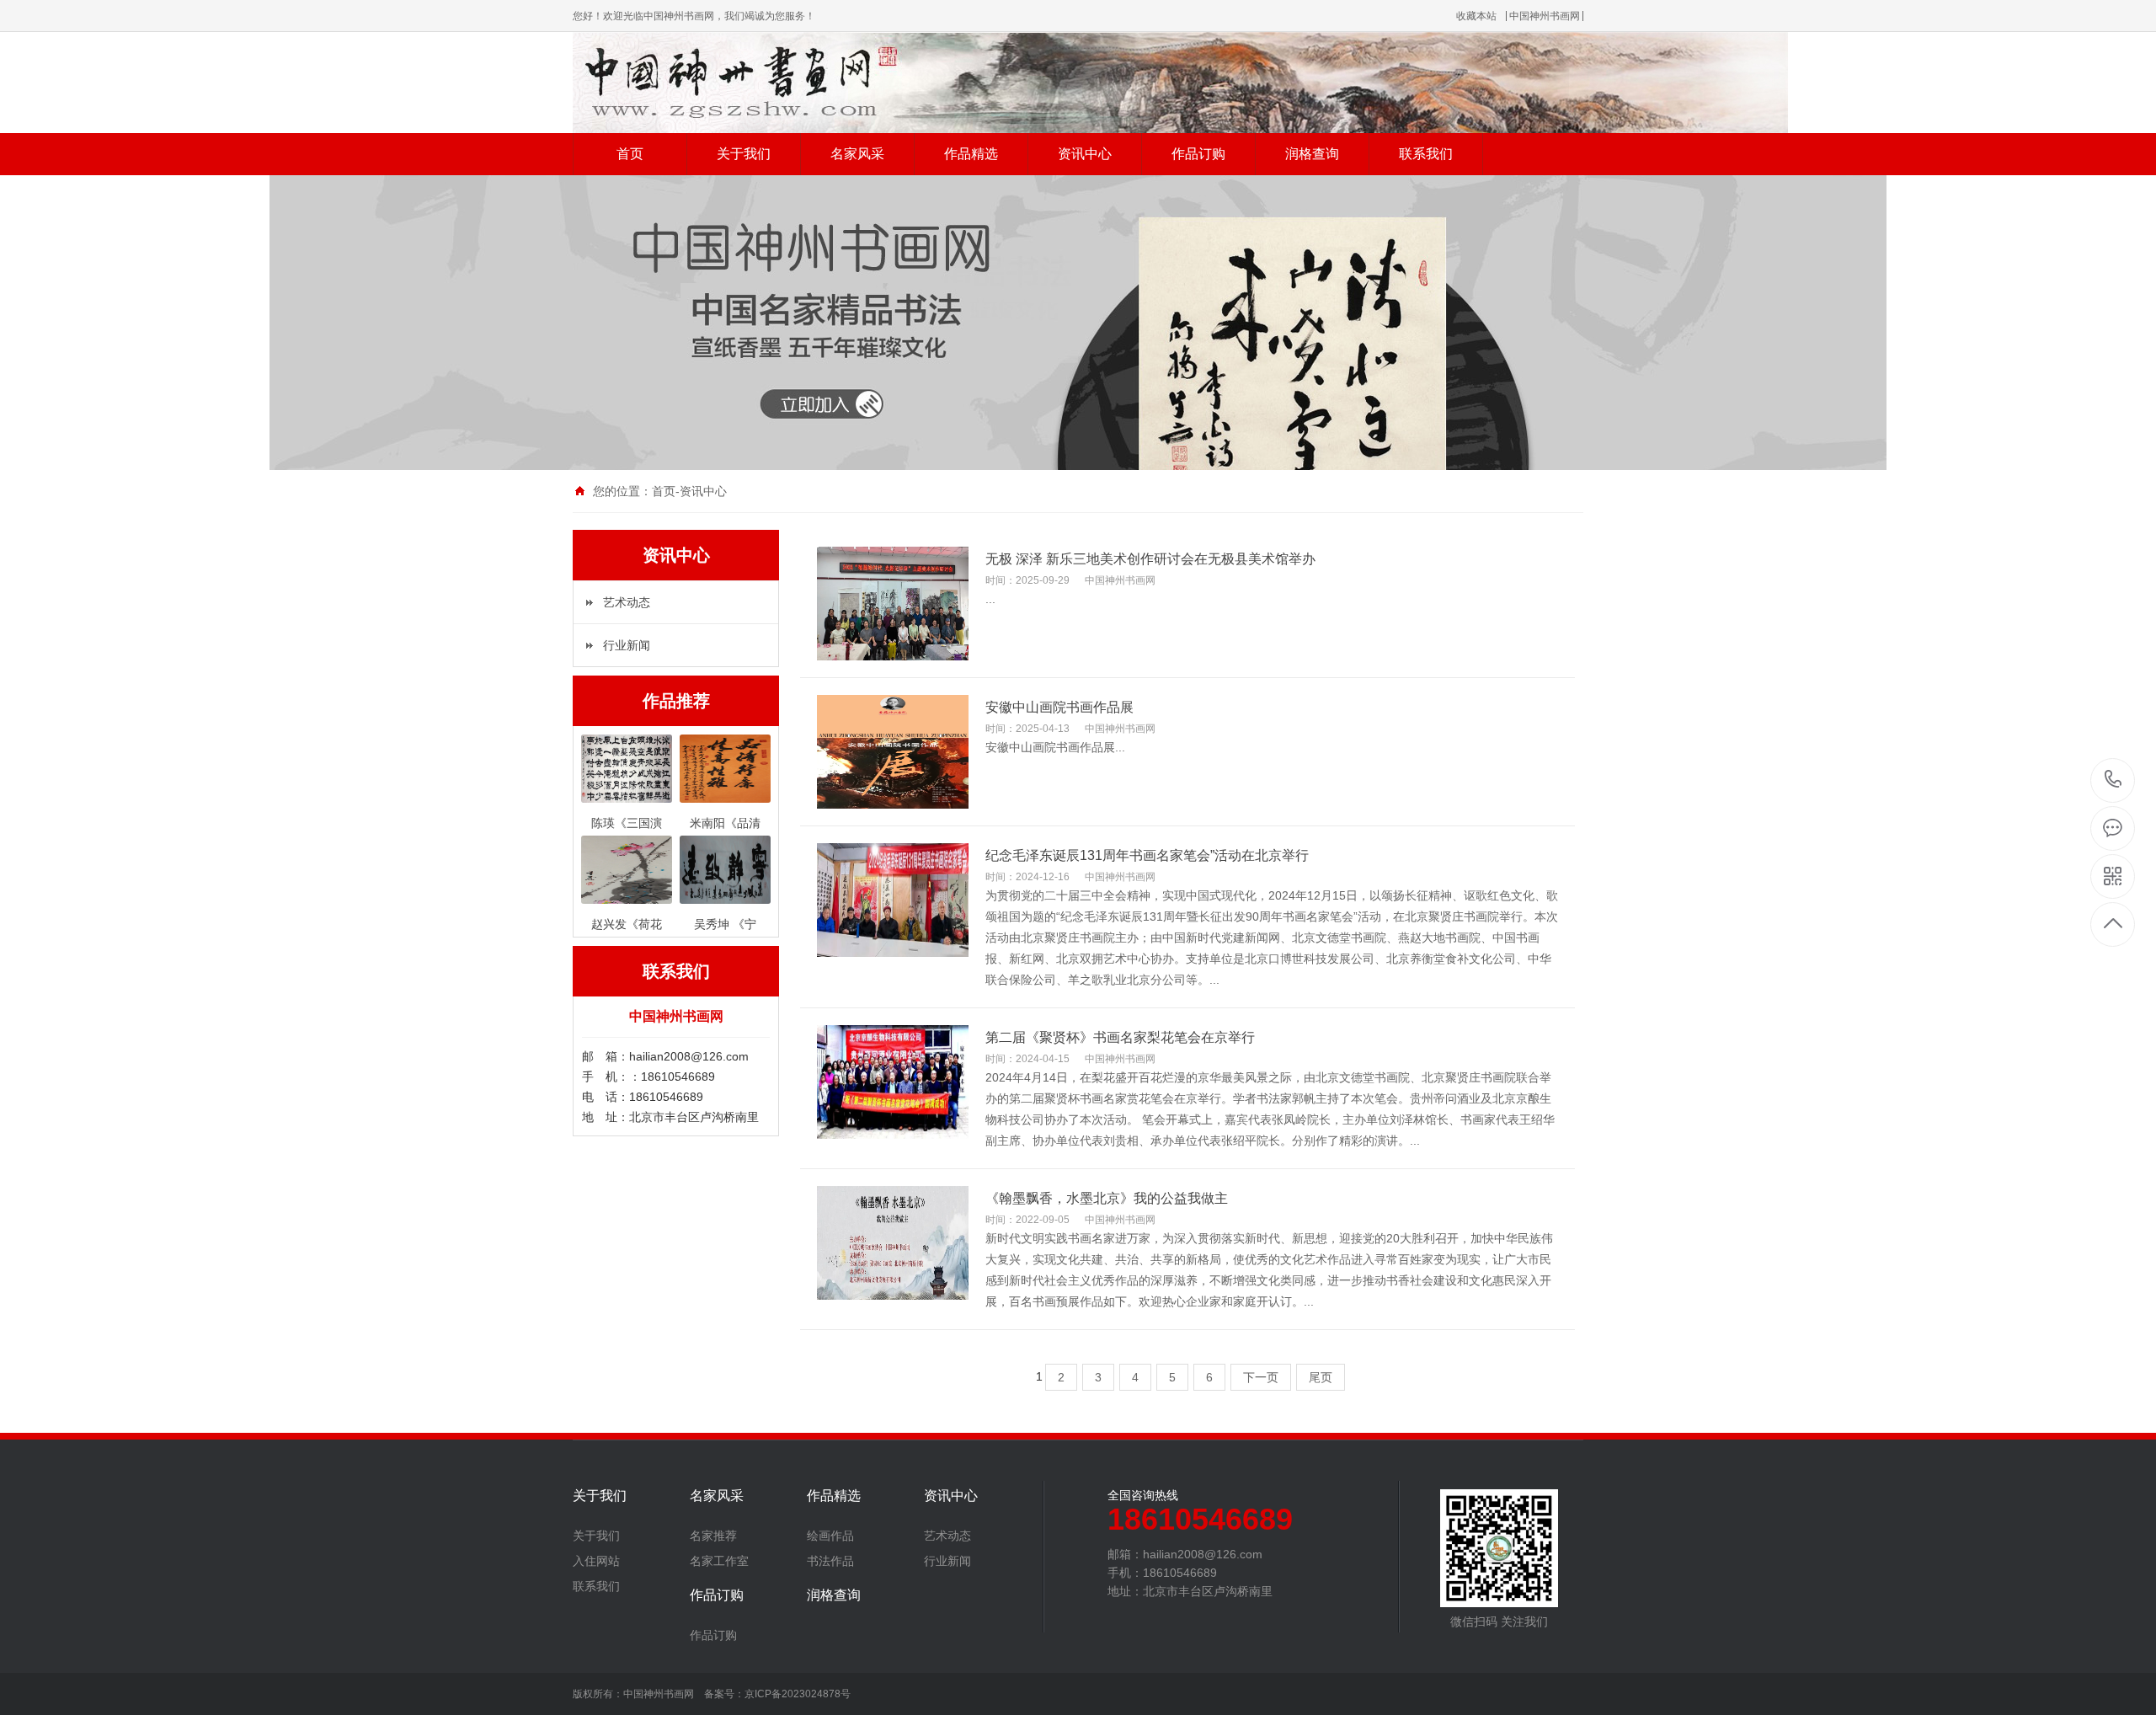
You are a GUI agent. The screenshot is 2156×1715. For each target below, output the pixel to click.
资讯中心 (1085, 154)
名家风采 (857, 154)
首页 (630, 154)
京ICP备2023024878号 (798, 1694)
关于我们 (744, 154)
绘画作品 (830, 1536)
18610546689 (2113, 780)
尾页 (1321, 1377)
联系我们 (1426, 154)
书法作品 (830, 1561)
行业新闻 (627, 645)
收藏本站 (1476, 16)
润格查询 (1312, 154)
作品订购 (1198, 154)
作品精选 (971, 154)
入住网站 (596, 1561)
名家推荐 (713, 1536)
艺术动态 (627, 602)
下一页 (1261, 1377)
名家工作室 (719, 1561)
